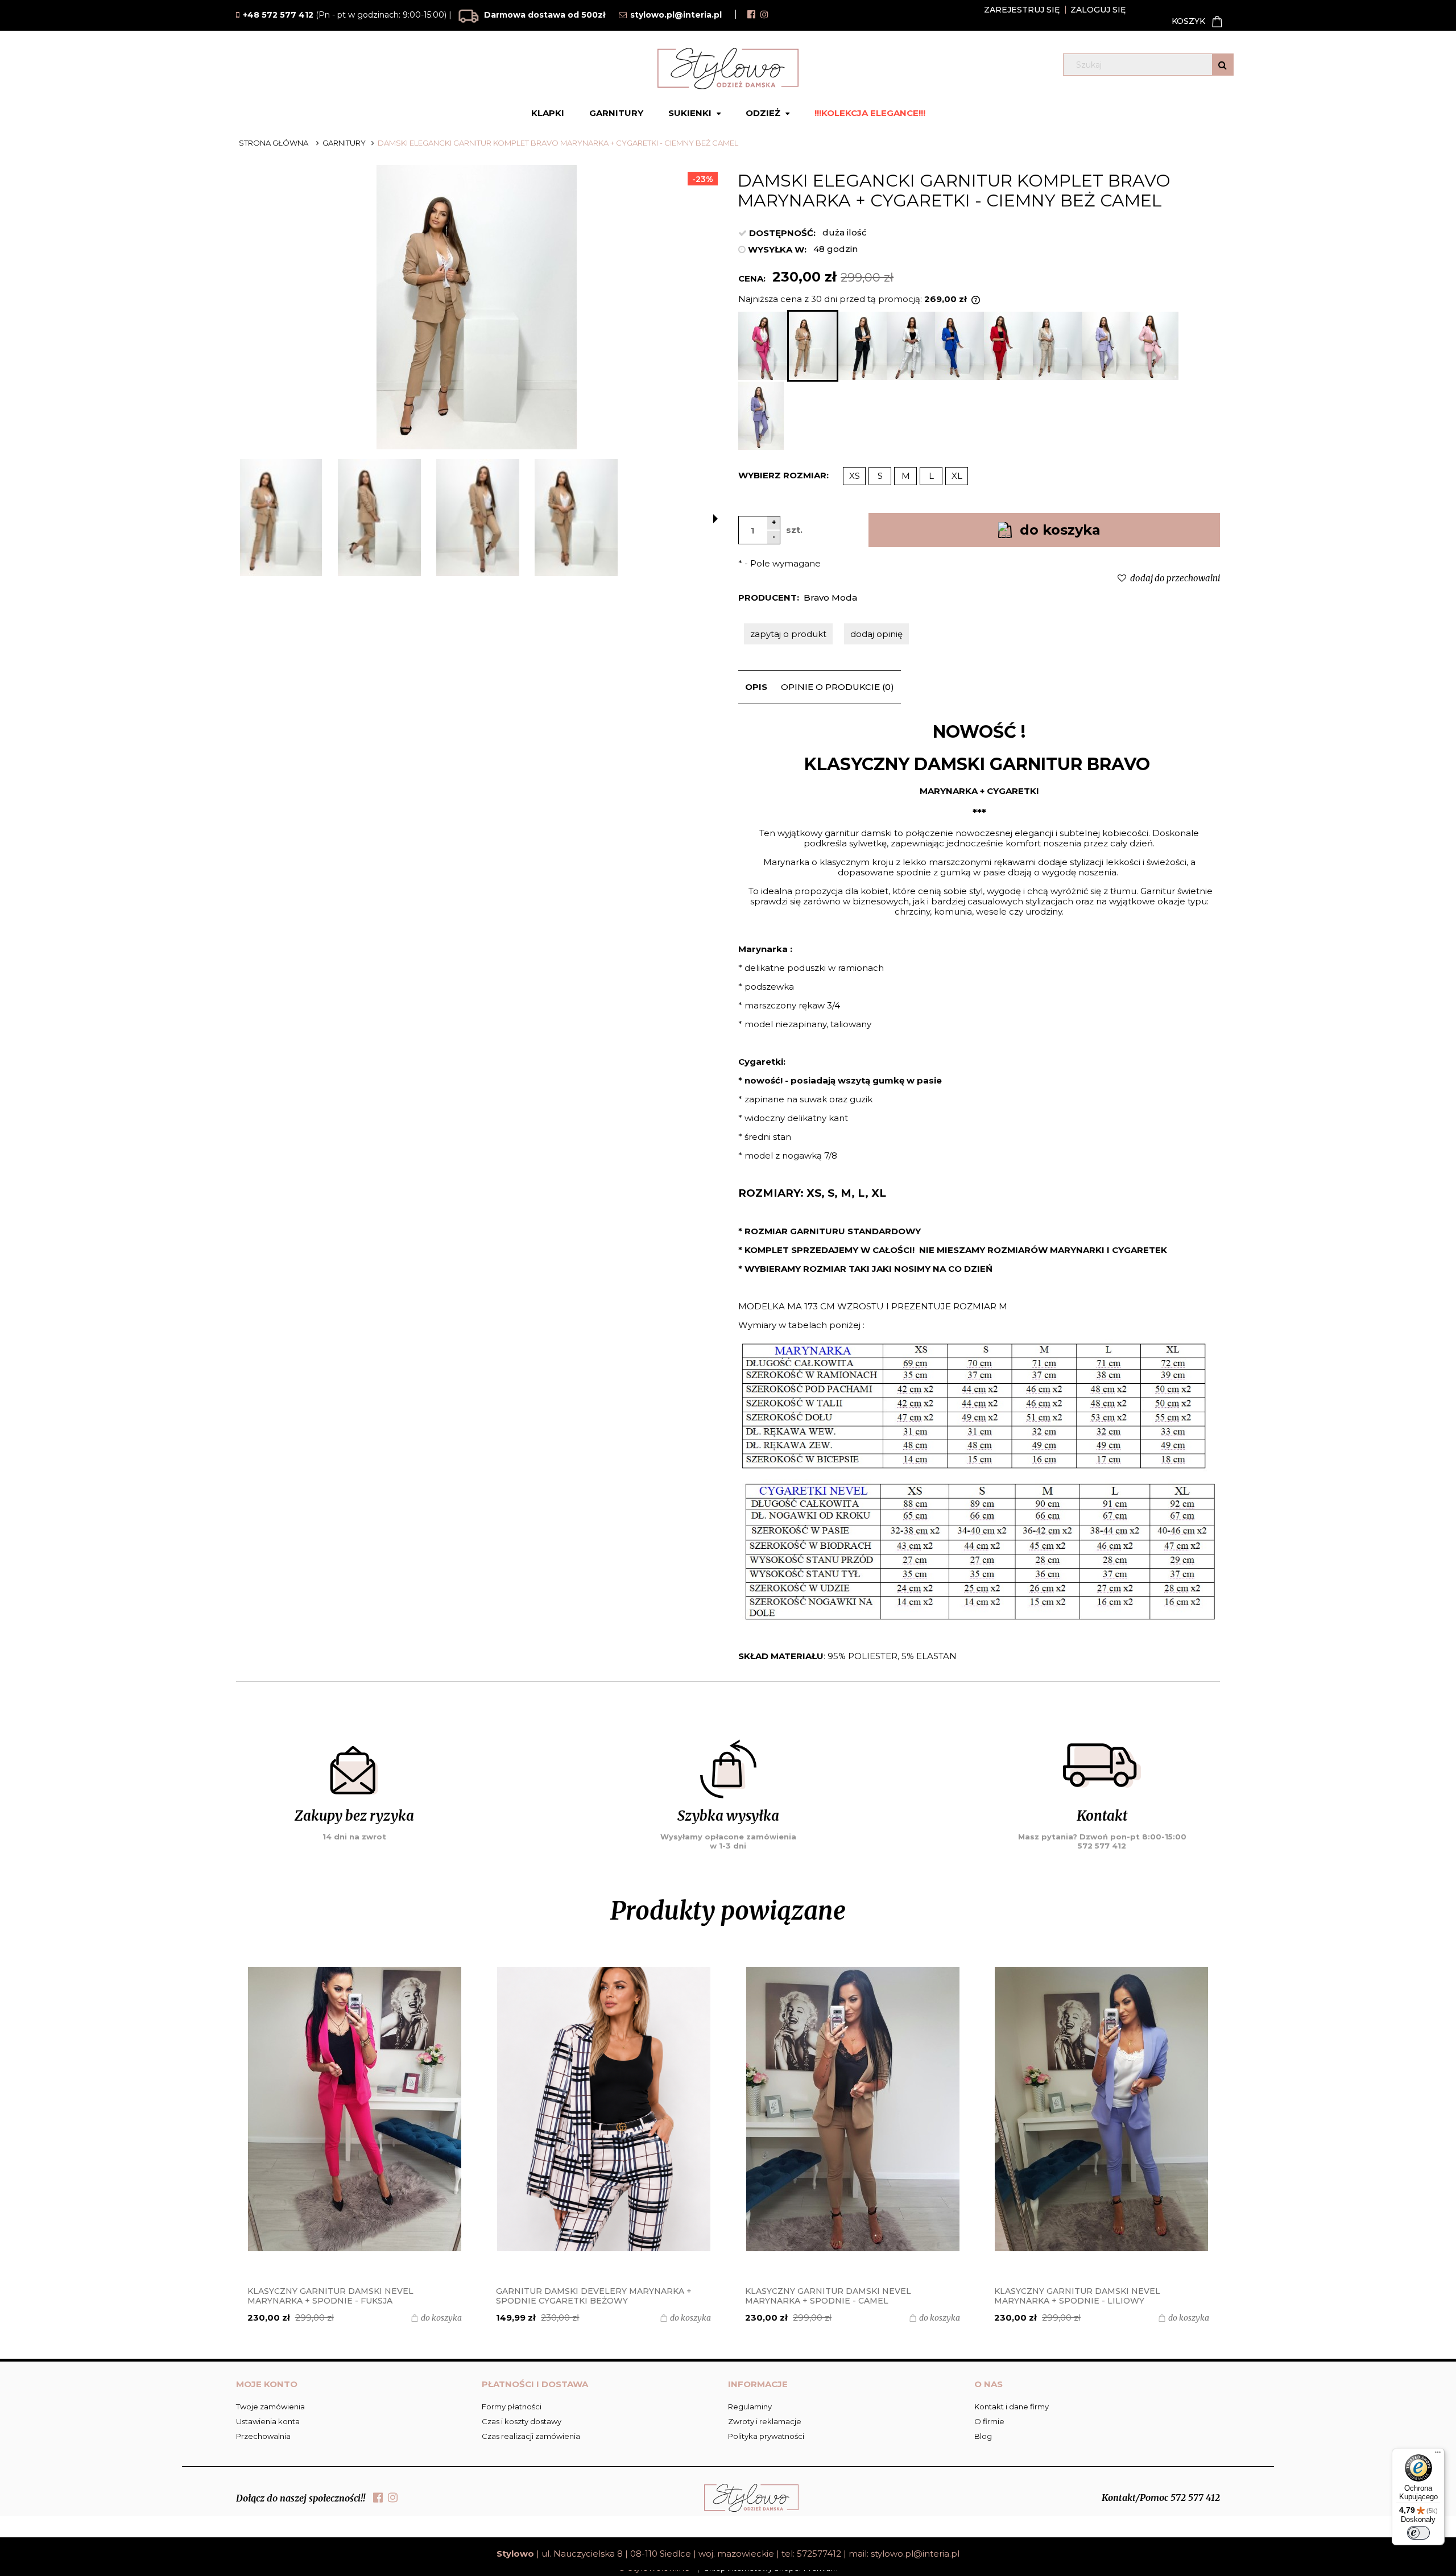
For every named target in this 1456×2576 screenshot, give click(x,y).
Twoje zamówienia (270, 2407)
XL (957, 476)
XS (855, 476)
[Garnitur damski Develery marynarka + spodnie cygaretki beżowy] (355, 2109)
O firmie (989, 2421)
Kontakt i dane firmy (1012, 2407)
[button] (715, 519)
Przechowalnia (263, 2436)
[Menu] (1438, 2455)
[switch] (1418, 2533)
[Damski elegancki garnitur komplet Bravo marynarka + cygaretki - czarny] (863, 346)
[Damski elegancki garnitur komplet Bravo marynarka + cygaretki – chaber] (959, 346)
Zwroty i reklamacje (765, 2421)
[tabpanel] (979, 1191)
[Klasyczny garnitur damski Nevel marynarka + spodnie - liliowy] (853, 2109)
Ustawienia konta (268, 2421)
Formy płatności (512, 2407)
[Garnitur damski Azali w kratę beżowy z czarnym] (1102, 2109)
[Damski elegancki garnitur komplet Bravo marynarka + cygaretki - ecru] (911, 346)
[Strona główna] (728, 69)
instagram (764, 14)
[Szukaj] (1223, 65)
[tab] (756, 687)
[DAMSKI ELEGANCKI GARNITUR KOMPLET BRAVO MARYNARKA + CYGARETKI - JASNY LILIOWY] (1106, 346)
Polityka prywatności (766, 2436)
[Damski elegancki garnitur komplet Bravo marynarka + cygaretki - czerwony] (1008, 346)
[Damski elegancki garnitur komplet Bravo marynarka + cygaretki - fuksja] (763, 346)
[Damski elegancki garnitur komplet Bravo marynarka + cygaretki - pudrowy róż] (1154, 346)
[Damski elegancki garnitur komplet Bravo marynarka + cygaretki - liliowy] (761, 416)
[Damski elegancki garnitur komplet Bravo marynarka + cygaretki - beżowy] (1057, 346)
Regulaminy (750, 2407)
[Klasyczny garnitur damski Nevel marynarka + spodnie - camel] (603, 2109)
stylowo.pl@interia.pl (915, 2554)
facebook (751, 14)
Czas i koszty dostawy (522, 2421)
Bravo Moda (830, 598)
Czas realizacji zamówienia (531, 2436)
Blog (983, 2436)
